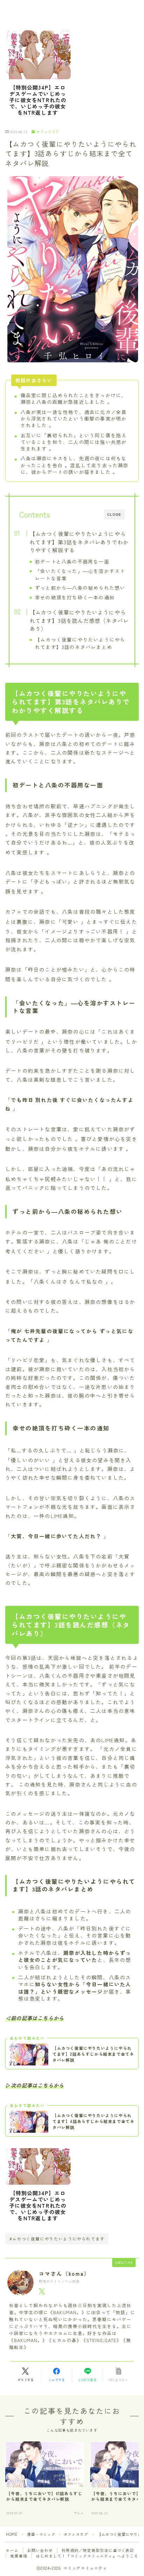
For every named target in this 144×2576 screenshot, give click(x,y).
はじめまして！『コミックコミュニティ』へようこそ (87, 2556)
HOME (12, 2534)
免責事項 (19, 2556)
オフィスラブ (48, 132)
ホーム (12, 2550)
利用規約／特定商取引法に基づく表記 (98, 2550)
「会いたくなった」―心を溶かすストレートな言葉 (80, 575)
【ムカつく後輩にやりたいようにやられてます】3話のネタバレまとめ (80, 643)
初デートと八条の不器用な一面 (72, 561)
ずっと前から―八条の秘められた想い (80, 588)
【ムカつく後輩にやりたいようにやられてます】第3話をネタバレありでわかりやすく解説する (79, 542)
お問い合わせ (40, 2550)
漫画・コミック (41, 2534)
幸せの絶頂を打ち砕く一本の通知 (75, 597)
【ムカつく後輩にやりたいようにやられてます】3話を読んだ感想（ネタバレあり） (79, 620)
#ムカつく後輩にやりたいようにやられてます (57, 2239)
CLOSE (114, 515)
